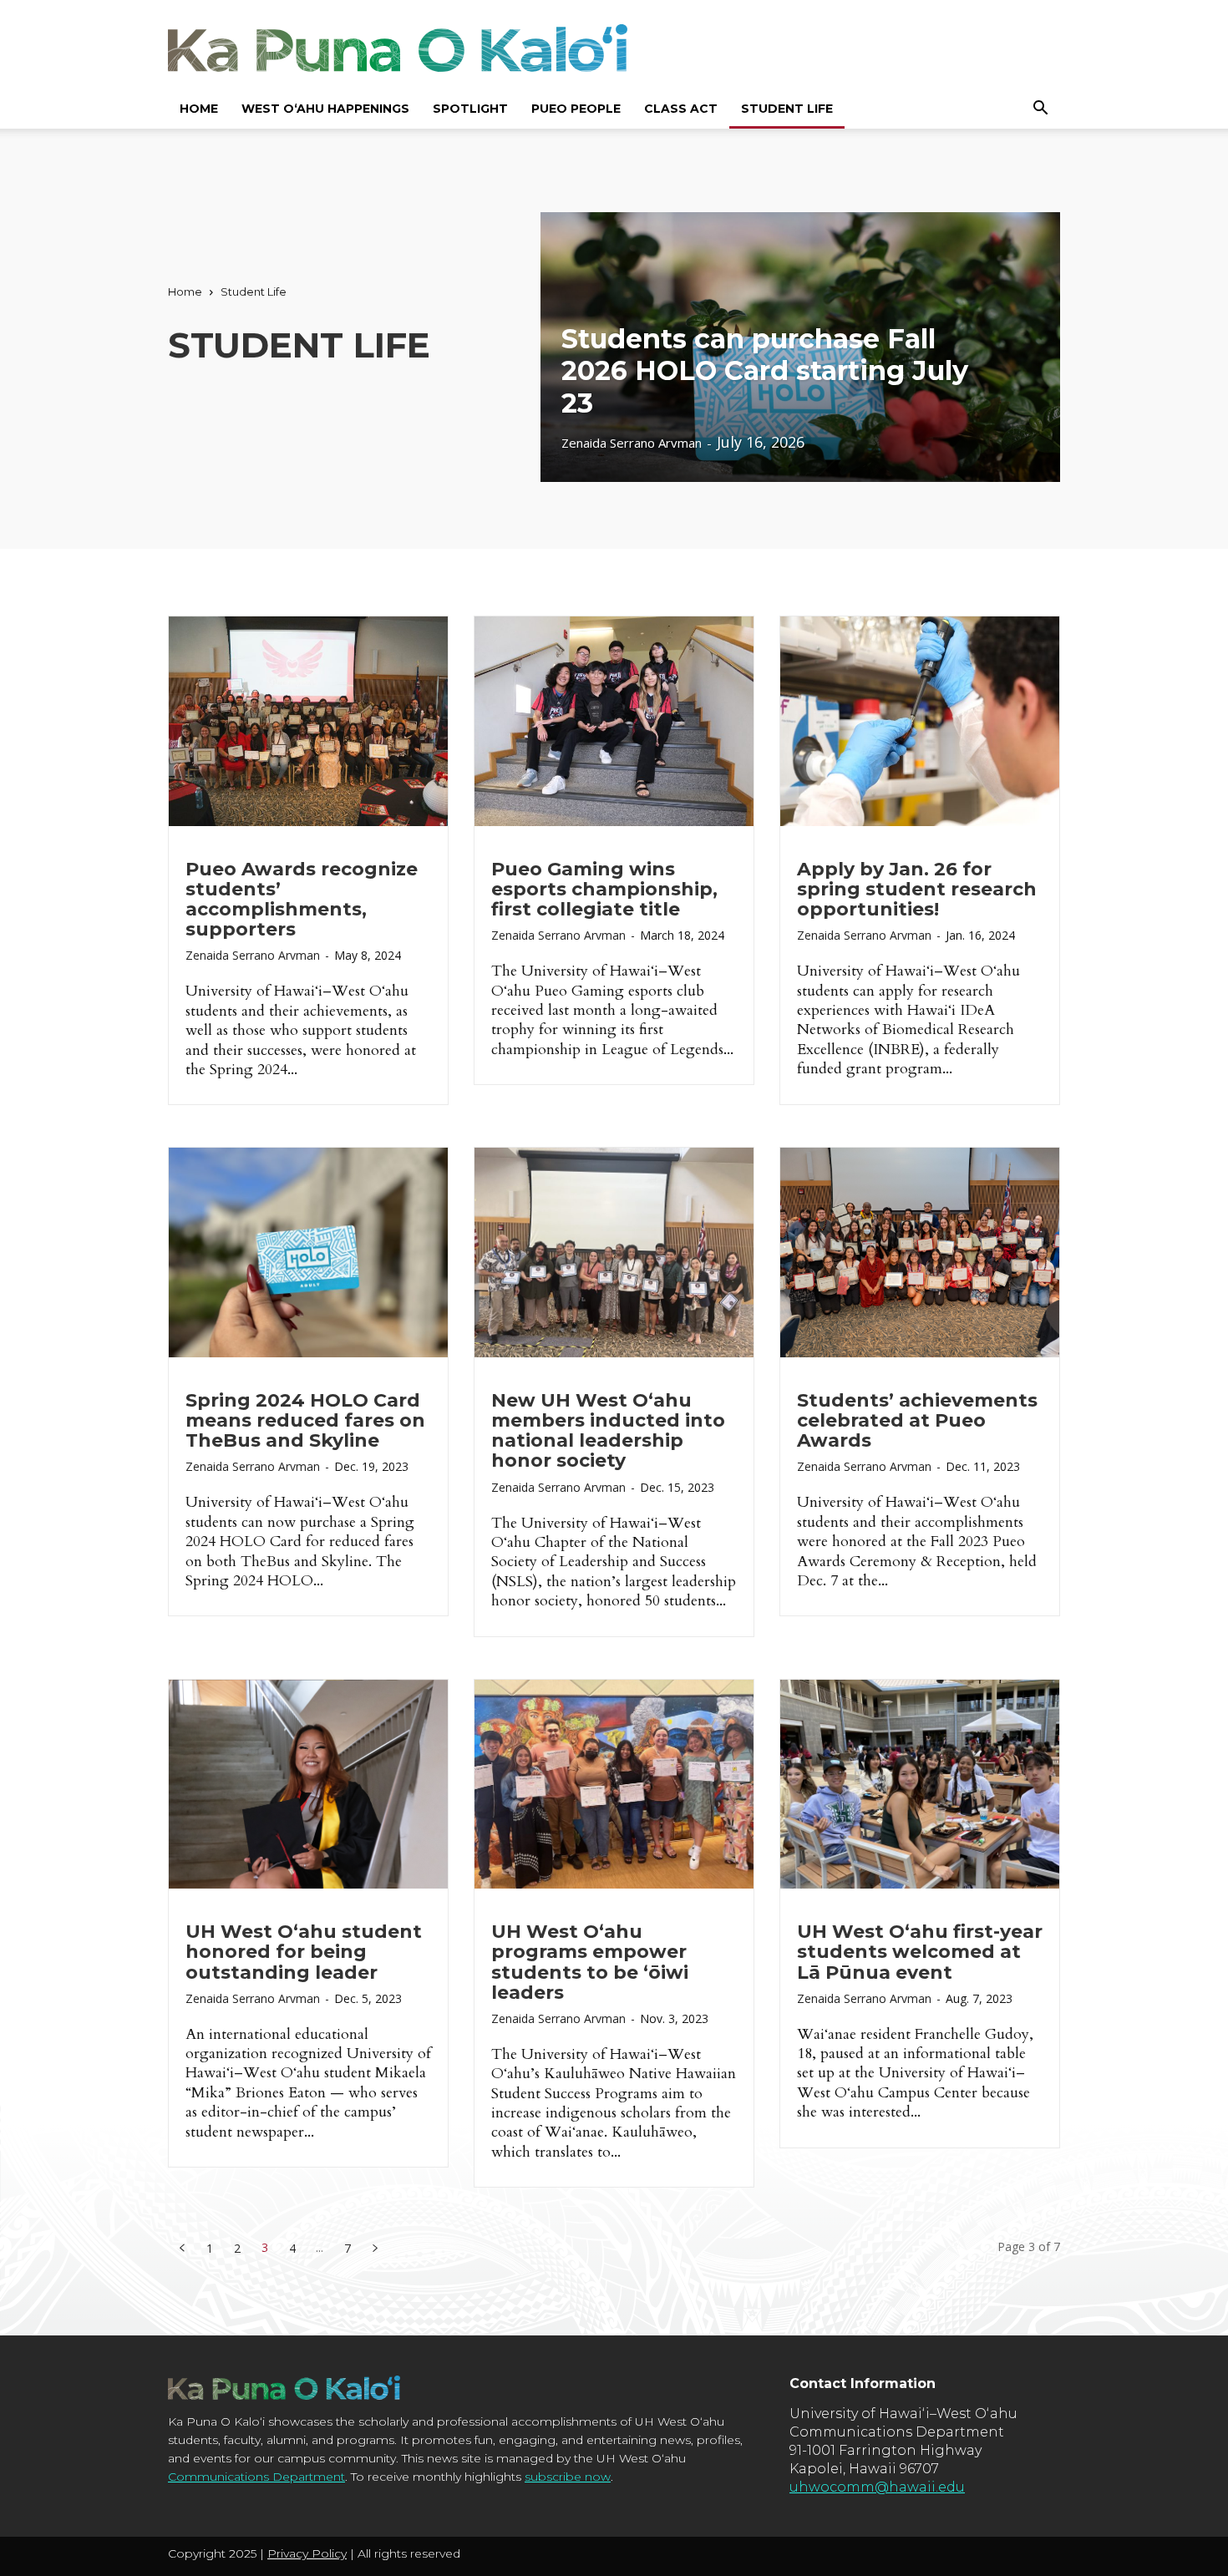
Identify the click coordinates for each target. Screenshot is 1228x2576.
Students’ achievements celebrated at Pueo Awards (917, 1420)
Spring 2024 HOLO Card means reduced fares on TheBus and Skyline (305, 1420)
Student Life (787, 109)
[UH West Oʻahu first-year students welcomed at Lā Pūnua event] (920, 1785)
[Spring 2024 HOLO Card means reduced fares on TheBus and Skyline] (308, 1253)
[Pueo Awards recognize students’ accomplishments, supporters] (308, 721)
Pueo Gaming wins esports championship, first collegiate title (604, 889)
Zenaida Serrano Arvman (253, 955)
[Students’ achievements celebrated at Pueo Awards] (920, 1253)
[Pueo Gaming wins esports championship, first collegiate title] (614, 721)
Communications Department (256, 2477)
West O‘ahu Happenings (325, 109)
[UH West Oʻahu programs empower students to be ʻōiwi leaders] (614, 1785)
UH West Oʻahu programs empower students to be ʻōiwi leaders (590, 1962)
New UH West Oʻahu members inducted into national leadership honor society (608, 1431)
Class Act (681, 109)
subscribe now (568, 2477)
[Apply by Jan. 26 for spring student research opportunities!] (920, 721)
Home (199, 109)
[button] (1040, 108)
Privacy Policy (307, 2553)
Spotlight (470, 109)
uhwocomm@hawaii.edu (877, 2487)
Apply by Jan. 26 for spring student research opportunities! (917, 889)
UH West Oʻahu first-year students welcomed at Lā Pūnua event (920, 1952)
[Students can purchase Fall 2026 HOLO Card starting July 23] (800, 347)
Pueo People (576, 109)
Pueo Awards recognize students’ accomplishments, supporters (302, 900)
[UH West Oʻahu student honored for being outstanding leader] (308, 1785)
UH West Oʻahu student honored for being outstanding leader (304, 1952)
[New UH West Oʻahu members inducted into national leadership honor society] (614, 1253)
